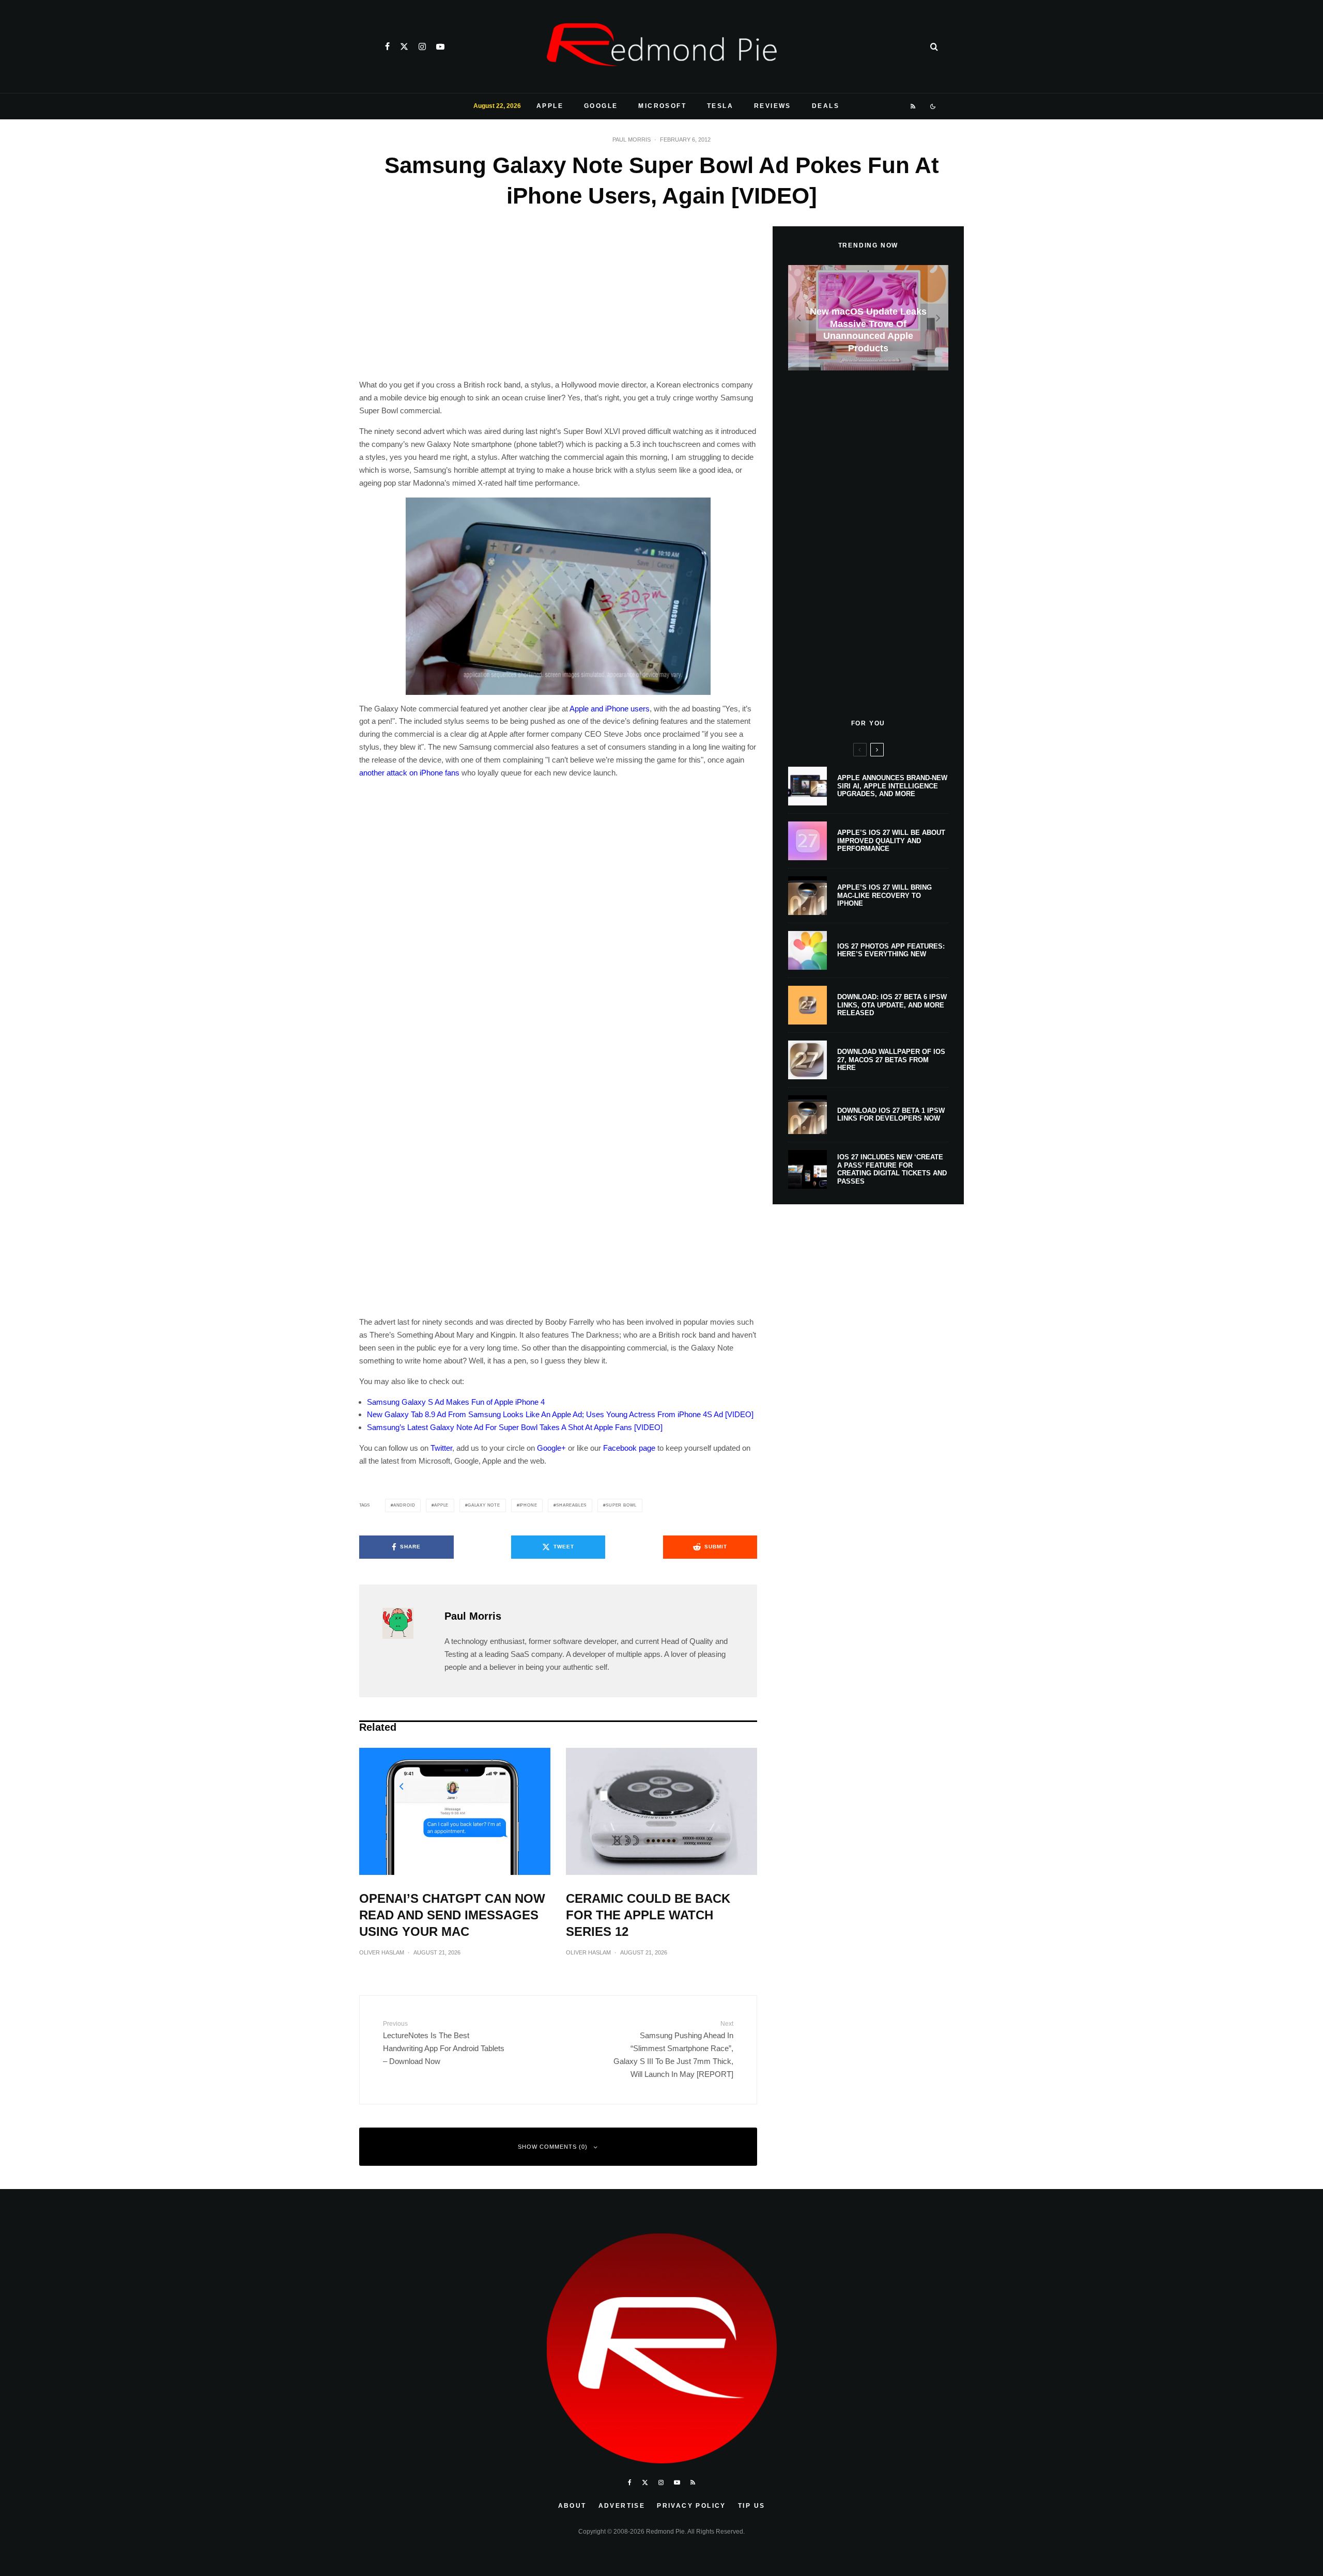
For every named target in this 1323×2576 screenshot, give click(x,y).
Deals (826, 106)
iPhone (528, 1505)
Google (601, 106)
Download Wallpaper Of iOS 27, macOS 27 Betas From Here (891, 1060)
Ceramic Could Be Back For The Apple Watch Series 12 (648, 1915)
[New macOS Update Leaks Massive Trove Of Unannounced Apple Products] (868, 318)
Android (404, 1505)
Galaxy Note (484, 1505)
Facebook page (629, 1448)
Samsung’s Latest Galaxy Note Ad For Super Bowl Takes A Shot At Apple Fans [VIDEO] (515, 1427)
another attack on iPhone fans (409, 773)
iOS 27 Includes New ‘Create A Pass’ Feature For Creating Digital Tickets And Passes (892, 1169)
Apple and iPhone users (610, 709)
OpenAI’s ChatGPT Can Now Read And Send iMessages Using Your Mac (452, 1915)
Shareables (571, 1505)
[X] (404, 46)
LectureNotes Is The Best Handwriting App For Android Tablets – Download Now (444, 2043)
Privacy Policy (691, 2506)
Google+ (551, 1448)
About (572, 2506)
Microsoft (662, 106)
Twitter (441, 1448)
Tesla (720, 106)
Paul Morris (632, 139)
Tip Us (751, 2506)
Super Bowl (621, 1505)
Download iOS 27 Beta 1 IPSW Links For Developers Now (891, 1115)
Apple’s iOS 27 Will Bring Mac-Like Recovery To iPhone (884, 895)
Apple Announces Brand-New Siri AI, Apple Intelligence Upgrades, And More (892, 786)
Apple (550, 106)
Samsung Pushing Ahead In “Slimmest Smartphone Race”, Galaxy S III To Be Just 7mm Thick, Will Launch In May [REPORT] (673, 2049)
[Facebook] (387, 46)
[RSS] (913, 106)
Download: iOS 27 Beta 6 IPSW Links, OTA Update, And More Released (892, 1005)
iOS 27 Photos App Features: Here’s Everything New (891, 950)
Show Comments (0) (553, 2147)
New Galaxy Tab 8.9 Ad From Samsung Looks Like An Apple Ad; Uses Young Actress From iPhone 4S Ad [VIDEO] (560, 1414)
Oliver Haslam (382, 1952)
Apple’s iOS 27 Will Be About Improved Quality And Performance (891, 841)
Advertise (622, 2506)
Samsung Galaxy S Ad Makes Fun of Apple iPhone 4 (456, 1402)
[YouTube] (440, 46)
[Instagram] (422, 46)
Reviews (773, 106)
